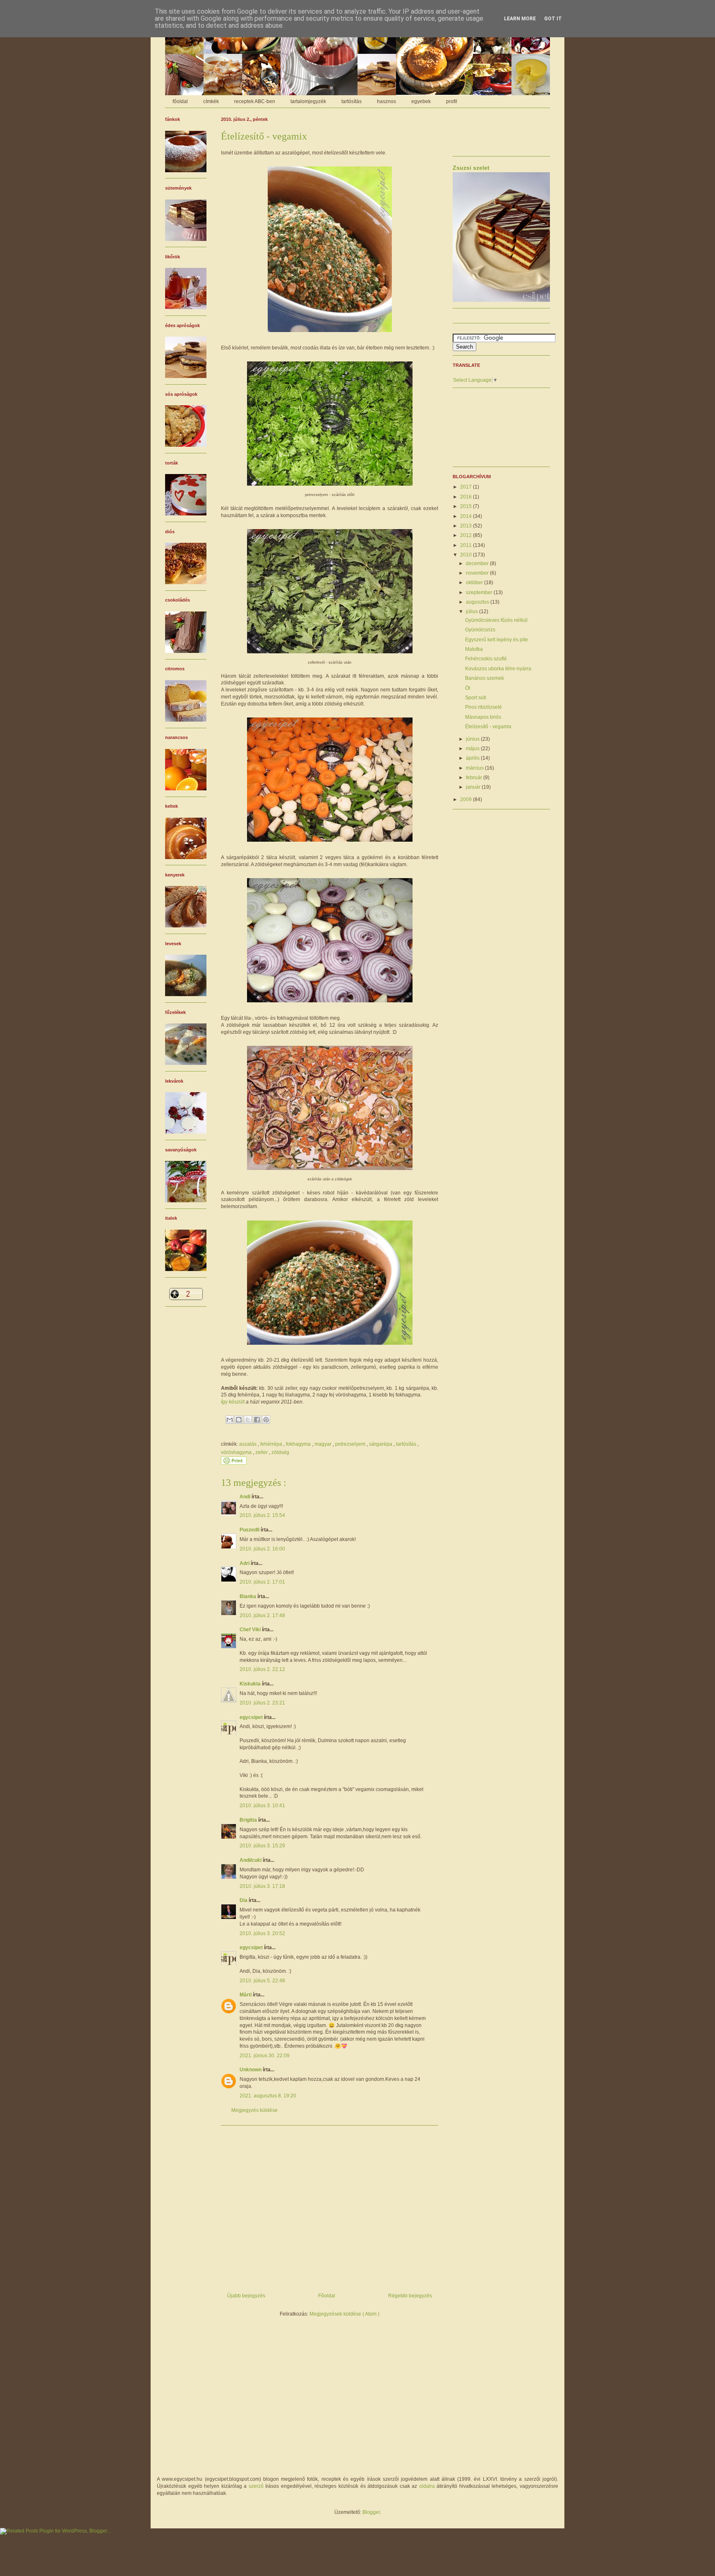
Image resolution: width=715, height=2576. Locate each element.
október (475, 583)
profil (452, 101)
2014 (467, 516)
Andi (246, 1497)
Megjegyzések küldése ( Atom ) (344, 2314)
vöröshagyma (237, 1452)
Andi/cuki (251, 1860)
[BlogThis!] (239, 1420)
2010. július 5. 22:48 (262, 1981)
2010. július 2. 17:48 (262, 1615)
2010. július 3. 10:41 (262, 1806)
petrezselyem (351, 1444)
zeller (262, 1452)
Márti (246, 1995)
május (473, 749)
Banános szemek (485, 678)
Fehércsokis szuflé (486, 659)
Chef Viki (251, 1630)
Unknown (251, 2070)
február (475, 778)
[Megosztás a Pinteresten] (266, 1420)
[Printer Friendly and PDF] (234, 1463)
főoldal (180, 101)
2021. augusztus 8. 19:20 (268, 2096)
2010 (467, 555)
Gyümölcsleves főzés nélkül (496, 620)
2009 (467, 799)
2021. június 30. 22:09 (265, 2056)
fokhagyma (299, 1444)
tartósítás (352, 101)
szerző (256, 2486)
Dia (244, 1900)
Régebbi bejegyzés (410, 2296)
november (478, 573)
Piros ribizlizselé (483, 707)
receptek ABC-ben (255, 101)
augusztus (478, 602)
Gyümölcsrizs (480, 630)
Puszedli (250, 1530)
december (478, 563)
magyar (324, 1444)
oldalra (427, 2486)
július (473, 611)
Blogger (371, 2512)
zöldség (280, 1452)
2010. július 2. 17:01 (262, 1582)
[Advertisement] (330, 2206)
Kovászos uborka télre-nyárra (498, 669)
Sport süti (476, 698)
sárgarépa (381, 1444)
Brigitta (249, 1820)
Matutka (474, 649)
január (474, 787)
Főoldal (327, 2296)
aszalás (248, 1444)
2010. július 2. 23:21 (262, 1703)
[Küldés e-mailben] (230, 1420)
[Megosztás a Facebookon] (257, 1420)
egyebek (421, 101)
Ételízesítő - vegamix (488, 727)
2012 (467, 535)
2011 (467, 545)
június (473, 739)
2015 (467, 506)
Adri (245, 1563)
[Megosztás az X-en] (248, 1420)
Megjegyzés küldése (254, 2110)
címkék (211, 101)
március (475, 768)
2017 (467, 487)
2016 (467, 497)
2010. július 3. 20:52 (262, 1933)
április (473, 758)
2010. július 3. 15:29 (262, 1846)
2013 (467, 526)
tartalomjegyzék (308, 101)
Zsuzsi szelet (471, 168)
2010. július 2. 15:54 (262, 1515)
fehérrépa (272, 1444)
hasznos (386, 101)
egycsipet (252, 1717)
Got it (553, 19)
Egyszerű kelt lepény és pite (497, 640)
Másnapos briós (483, 717)
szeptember (480, 592)
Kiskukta (251, 1684)
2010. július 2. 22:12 (262, 1669)
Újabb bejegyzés (246, 2296)
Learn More (520, 19)
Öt (468, 688)
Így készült (233, 1402)
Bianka (248, 1596)
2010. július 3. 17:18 (262, 1886)
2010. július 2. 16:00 (262, 1549)
